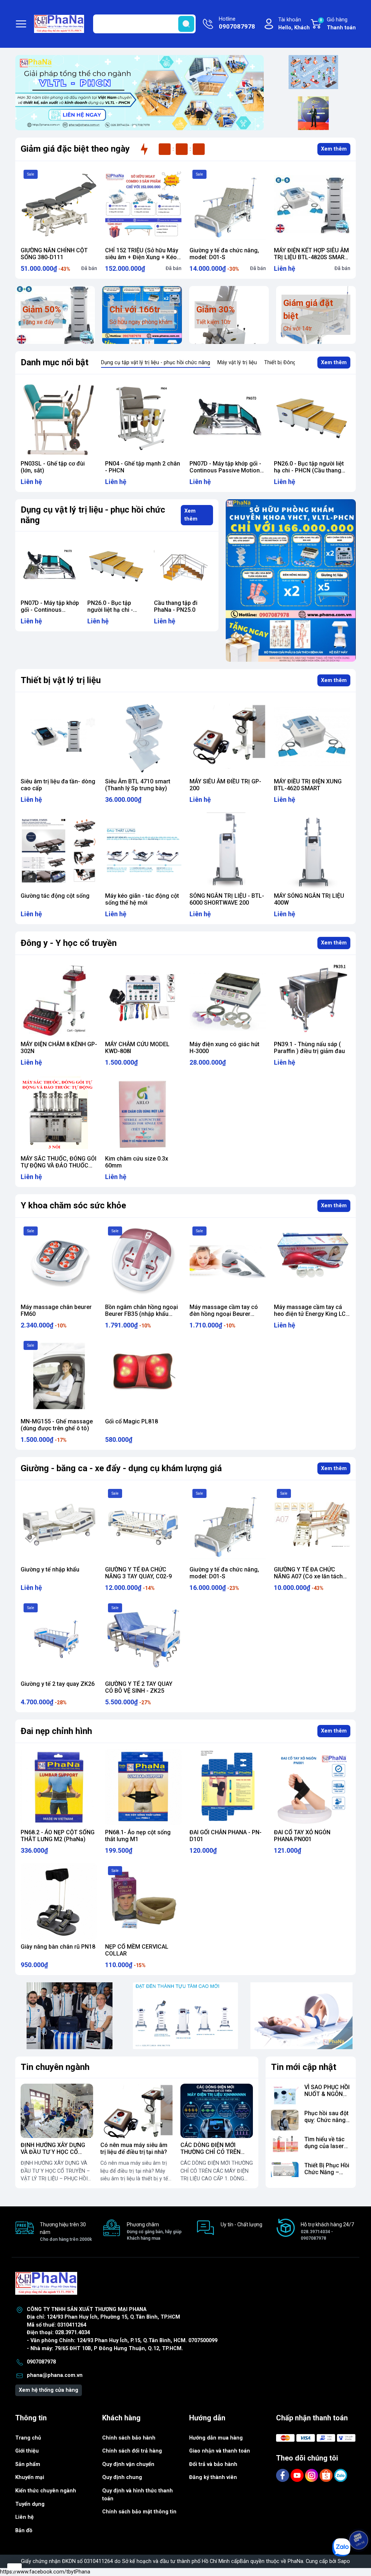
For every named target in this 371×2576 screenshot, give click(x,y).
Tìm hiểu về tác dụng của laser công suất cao (324, 2146)
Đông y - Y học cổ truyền (69, 943)
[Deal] (313, 113)
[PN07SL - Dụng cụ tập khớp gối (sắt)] (228, 418)
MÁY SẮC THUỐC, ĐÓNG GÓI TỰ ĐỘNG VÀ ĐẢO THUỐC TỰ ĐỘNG (59, 1165)
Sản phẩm (28, 2464)
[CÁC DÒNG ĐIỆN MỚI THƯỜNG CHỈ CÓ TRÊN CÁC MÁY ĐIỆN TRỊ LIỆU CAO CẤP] (217, 2111)
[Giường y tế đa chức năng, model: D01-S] (228, 205)
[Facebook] (283, 2475)
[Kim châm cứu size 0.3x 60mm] (143, 1113)
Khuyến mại (30, 2477)
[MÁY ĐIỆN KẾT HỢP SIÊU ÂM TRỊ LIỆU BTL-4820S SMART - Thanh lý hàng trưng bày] (312, 205)
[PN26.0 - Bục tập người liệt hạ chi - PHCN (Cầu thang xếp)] (50, 567)
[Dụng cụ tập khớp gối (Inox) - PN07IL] (59, 418)
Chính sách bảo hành (129, 2438)
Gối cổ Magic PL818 (132, 1421)
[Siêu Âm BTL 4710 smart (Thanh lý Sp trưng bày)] (143, 736)
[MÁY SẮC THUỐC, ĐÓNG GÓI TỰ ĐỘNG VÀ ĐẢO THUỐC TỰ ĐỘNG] (59, 1113)
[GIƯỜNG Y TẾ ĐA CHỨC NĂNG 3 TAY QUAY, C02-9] (143, 1524)
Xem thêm (334, 149)
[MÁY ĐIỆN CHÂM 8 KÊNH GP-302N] (59, 999)
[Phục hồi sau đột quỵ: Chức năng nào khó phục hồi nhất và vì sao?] (285, 2120)
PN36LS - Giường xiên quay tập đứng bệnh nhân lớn (183, 610)
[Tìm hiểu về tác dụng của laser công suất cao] (285, 2146)
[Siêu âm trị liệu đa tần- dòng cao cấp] (59, 736)
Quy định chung (122, 2477)
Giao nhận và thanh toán (220, 2451)
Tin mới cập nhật (304, 2067)
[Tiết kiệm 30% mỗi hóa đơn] (291, 580)
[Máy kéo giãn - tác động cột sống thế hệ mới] (143, 851)
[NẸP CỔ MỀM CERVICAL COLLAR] (143, 1901)
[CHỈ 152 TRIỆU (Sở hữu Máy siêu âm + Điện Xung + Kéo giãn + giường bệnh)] (143, 205)
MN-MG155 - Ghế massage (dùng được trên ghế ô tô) (57, 1425)
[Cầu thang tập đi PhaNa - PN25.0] (117, 567)
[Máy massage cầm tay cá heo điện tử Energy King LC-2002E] (312, 1262)
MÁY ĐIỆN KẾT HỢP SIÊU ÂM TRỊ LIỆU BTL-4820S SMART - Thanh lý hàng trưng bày (311, 257)
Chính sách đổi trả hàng (132, 2451)
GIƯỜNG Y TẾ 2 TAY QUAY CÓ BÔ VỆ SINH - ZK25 (139, 1687)
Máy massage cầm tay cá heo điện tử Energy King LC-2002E (311, 1314)
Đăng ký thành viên (213, 2477)
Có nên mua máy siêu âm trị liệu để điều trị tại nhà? (134, 2148)
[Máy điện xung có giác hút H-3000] (228, 999)
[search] (186, 24)
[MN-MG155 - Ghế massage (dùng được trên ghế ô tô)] (59, 1376)
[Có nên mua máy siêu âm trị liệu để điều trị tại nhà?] (137, 2111)
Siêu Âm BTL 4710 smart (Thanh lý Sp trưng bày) (138, 785)
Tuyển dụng (30, 2504)
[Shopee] (327, 2475)
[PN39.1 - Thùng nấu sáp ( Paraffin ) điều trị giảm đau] (312, 999)
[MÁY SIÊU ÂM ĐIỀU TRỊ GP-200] (228, 736)
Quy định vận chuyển (128, 2464)
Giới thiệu (27, 2451)
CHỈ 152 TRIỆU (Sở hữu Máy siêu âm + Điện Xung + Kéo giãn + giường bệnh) (142, 257)
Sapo (344, 2561)
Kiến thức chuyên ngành (46, 2491)
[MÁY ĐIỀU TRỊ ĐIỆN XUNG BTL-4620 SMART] (312, 736)
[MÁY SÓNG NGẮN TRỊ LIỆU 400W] (312, 851)
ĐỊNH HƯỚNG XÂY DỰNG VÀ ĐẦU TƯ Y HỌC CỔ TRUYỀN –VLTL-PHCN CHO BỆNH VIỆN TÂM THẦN (56, 2156)
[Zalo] (341, 2475)
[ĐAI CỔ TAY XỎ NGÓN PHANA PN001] (312, 1787)
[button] (129, 126)
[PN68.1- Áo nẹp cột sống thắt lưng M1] (143, 1787)
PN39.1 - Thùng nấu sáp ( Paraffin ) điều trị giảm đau (309, 1048)
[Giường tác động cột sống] (59, 851)
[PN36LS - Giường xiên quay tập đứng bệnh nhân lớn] (183, 567)
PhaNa (295, 2561)
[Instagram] (312, 2475)
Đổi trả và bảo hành (213, 2464)
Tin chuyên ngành (55, 2067)
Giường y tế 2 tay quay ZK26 (58, 1684)
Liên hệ (24, 2517)
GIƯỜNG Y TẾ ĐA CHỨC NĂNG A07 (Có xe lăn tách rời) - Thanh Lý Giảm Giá (308, 1576)
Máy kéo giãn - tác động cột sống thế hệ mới (142, 899)
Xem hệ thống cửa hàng (49, 2390)
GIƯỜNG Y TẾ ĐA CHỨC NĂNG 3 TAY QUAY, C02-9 (138, 1573)
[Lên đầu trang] (359, 2520)
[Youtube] (298, 2475)
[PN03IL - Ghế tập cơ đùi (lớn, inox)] (143, 418)
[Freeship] (313, 72)
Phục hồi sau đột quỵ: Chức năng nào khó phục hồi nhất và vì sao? (327, 2124)
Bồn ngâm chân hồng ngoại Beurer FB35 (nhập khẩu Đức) (141, 1314)
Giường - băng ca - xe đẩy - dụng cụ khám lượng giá (121, 1468)
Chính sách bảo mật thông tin (139, 2512)
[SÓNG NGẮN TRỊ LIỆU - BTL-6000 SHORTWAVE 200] (228, 851)
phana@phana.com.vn (55, 2375)
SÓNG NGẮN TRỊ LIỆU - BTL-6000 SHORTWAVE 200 (227, 899)
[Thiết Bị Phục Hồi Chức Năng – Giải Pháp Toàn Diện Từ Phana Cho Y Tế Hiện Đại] (285, 2172)
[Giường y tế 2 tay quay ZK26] (59, 1639)
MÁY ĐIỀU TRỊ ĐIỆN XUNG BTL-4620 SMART (308, 785)
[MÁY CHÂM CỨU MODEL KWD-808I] (143, 999)
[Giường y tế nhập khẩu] (59, 1524)
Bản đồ (24, 2531)
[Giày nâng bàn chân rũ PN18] (59, 1901)
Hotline (237, 23)
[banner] (70, 2016)
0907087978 (41, 2362)
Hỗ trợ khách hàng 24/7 (327, 2231)
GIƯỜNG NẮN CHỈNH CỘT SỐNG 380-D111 (54, 254)
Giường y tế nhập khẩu (50, 1569)
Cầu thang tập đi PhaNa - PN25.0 (109, 606)
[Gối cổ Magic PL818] (143, 1376)
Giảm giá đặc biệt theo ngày (75, 149)
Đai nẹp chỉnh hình (56, 1731)
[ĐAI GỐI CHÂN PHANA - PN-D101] (228, 1787)
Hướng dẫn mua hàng (216, 2438)
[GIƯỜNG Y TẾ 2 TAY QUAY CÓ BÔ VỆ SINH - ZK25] (143, 1639)
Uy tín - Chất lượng (241, 2224)
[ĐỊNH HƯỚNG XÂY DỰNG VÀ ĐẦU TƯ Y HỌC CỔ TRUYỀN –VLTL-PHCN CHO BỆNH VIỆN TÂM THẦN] (57, 2111)
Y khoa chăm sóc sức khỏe (73, 1205)
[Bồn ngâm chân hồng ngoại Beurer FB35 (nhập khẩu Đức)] (143, 1262)
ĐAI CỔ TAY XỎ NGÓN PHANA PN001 (302, 1836)
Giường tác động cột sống (55, 896)
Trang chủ (28, 2438)
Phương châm (154, 2231)
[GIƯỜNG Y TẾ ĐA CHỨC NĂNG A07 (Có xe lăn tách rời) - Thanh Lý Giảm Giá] (312, 1524)
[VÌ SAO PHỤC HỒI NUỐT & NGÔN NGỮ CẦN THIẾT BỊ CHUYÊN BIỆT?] (285, 2094)
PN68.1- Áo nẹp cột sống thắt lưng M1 (138, 1836)
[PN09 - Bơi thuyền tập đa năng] (312, 418)
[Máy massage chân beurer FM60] (59, 1262)
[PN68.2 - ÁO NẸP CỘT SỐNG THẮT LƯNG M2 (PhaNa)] (59, 1787)
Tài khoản (294, 24)
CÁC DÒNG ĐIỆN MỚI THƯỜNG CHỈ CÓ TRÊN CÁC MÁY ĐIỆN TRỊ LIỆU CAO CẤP (212, 2156)
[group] (139, 93)
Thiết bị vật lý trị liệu (61, 680)
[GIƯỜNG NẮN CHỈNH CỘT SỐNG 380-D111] (59, 205)
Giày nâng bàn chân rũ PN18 (58, 1947)
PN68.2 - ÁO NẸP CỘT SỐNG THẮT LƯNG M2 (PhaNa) (58, 1836)
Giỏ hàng (338, 24)
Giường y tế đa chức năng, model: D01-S (224, 254)
